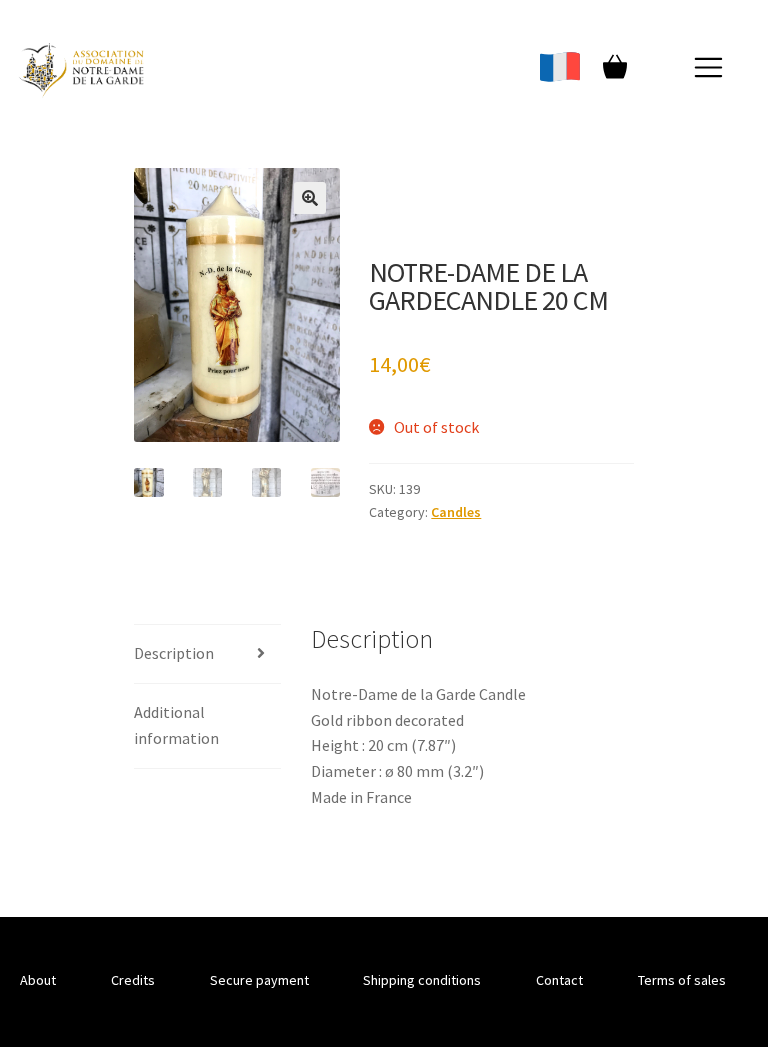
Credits (133, 980)
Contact (559, 980)
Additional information (176, 725)
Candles (456, 512)
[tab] (207, 654)
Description (174, 653)
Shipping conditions (422, 980)
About (38, 980)
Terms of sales (682, 980)
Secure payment (259, 980)
